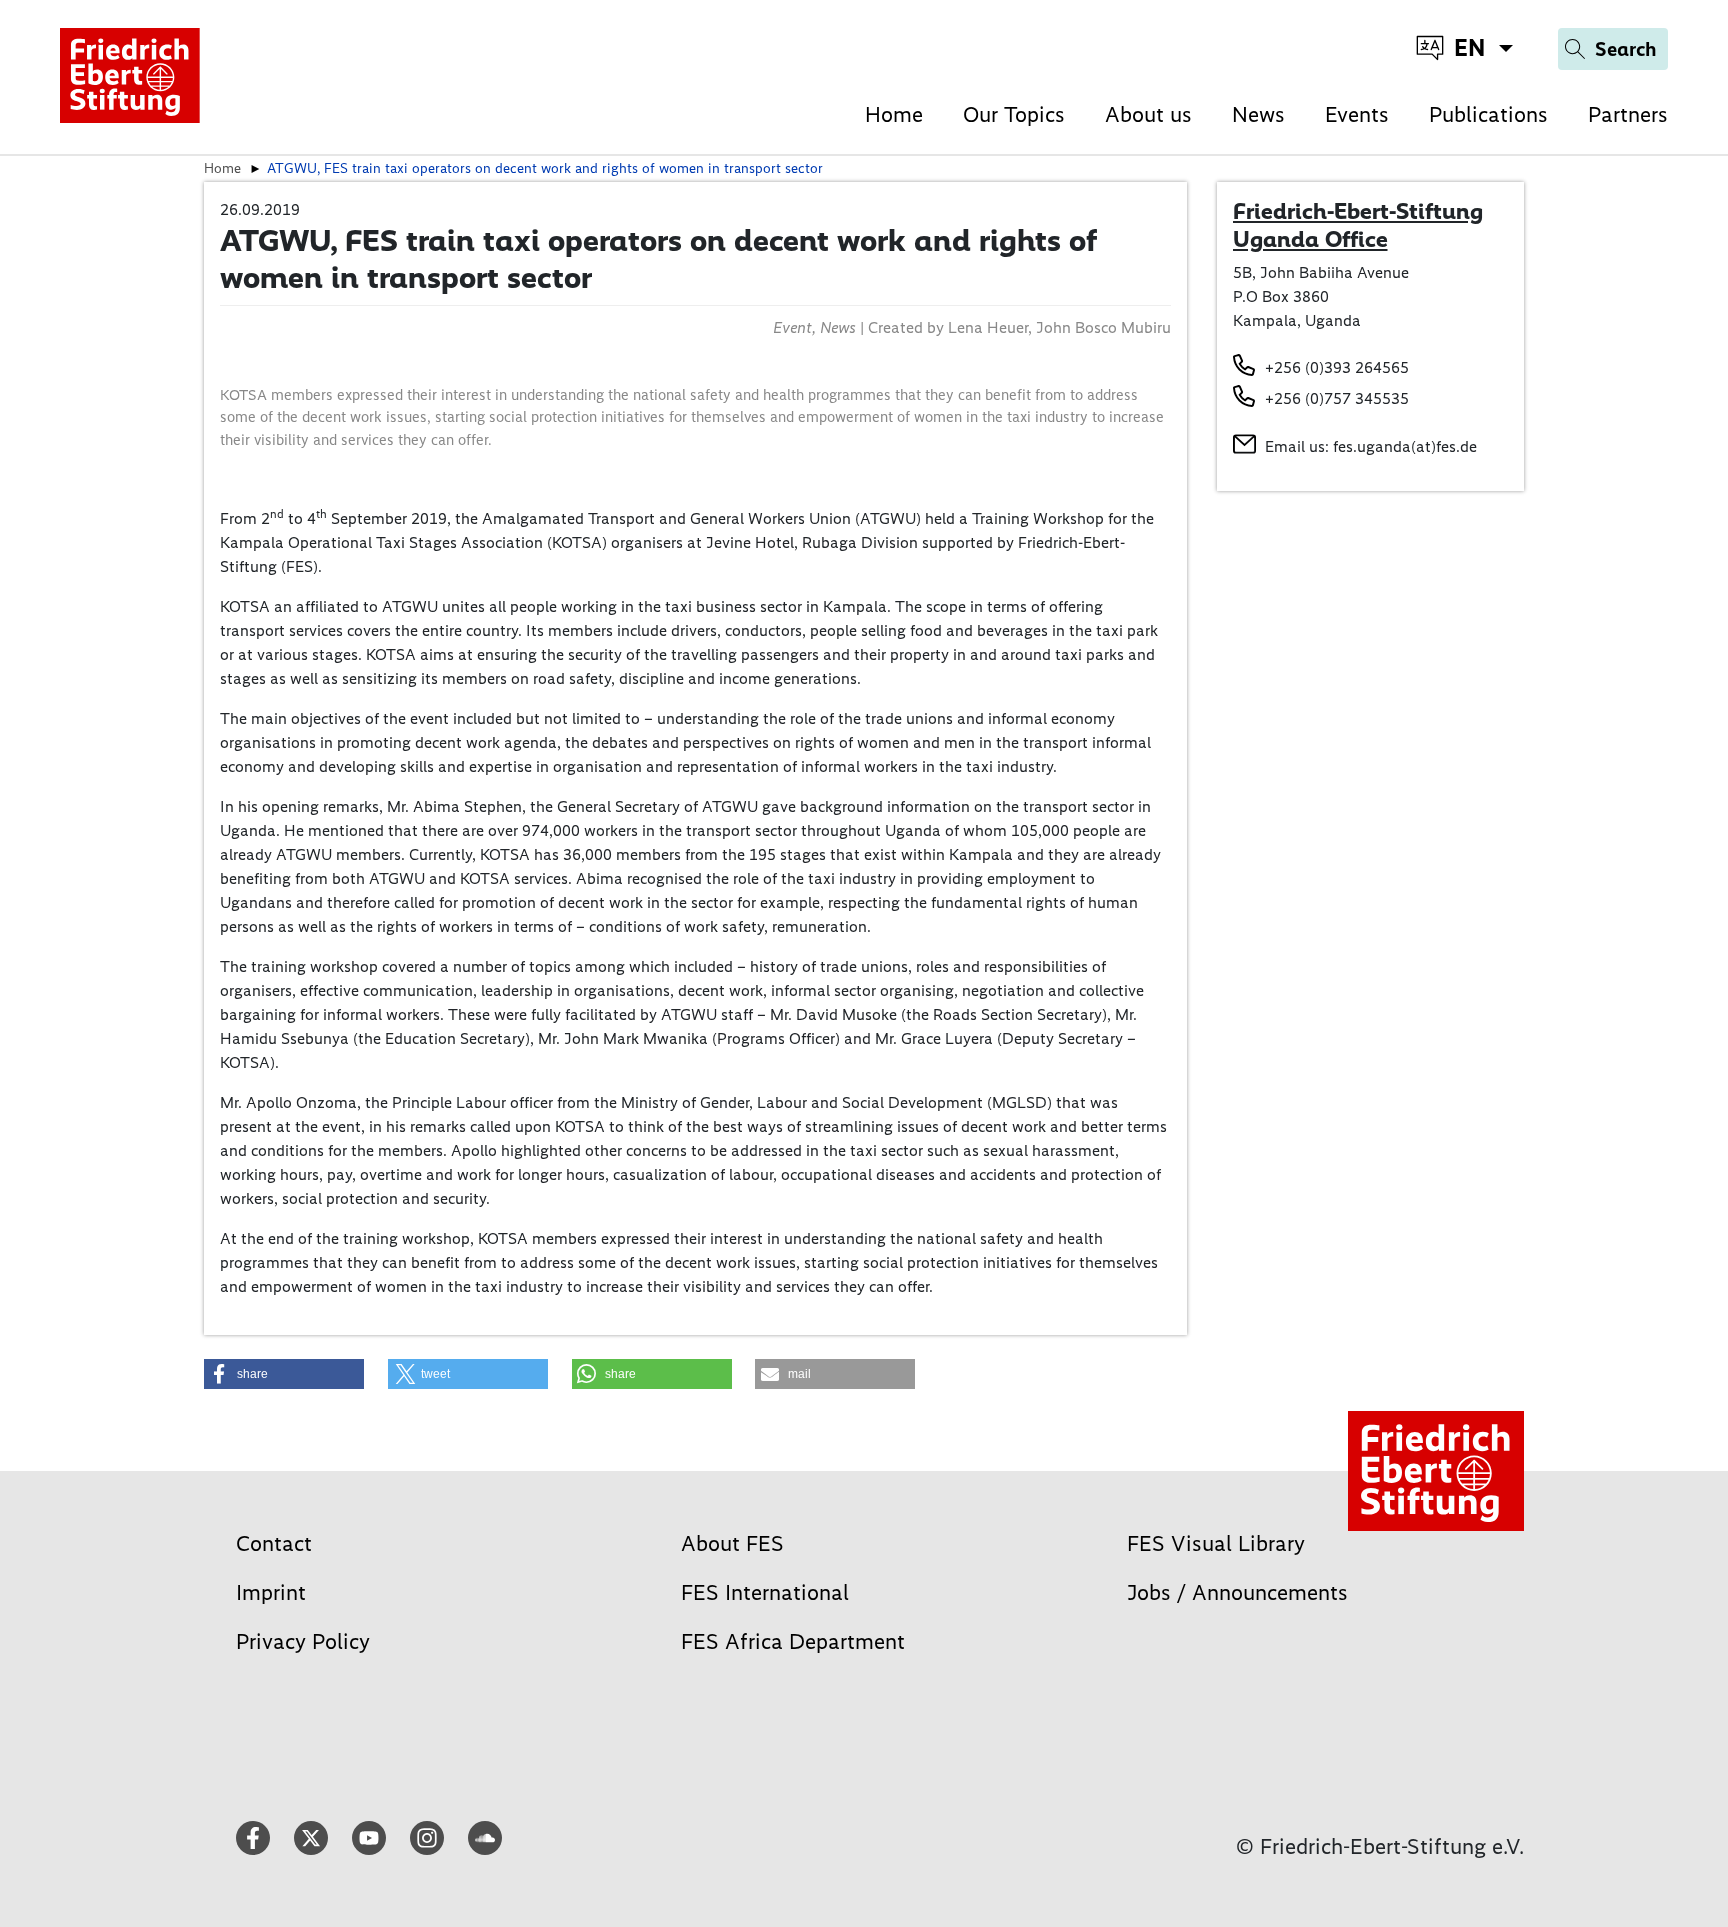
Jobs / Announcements (1237, 1592)
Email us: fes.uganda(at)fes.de (1371, 446)
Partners (1628, 114)
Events (1357, 114)
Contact (274, 1543)
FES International (765, 1592)
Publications (1488, 114)
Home (894, 114)
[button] (284, 1374)
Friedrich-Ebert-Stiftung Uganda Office (1358, 225)
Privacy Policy (303, 1641)
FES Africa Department (793, 1641)
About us (1148, 114)
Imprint (271, 1592)
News (1258, 114)
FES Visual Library (1216, 1543)
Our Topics (1014, 114)
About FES (732, 1543)
